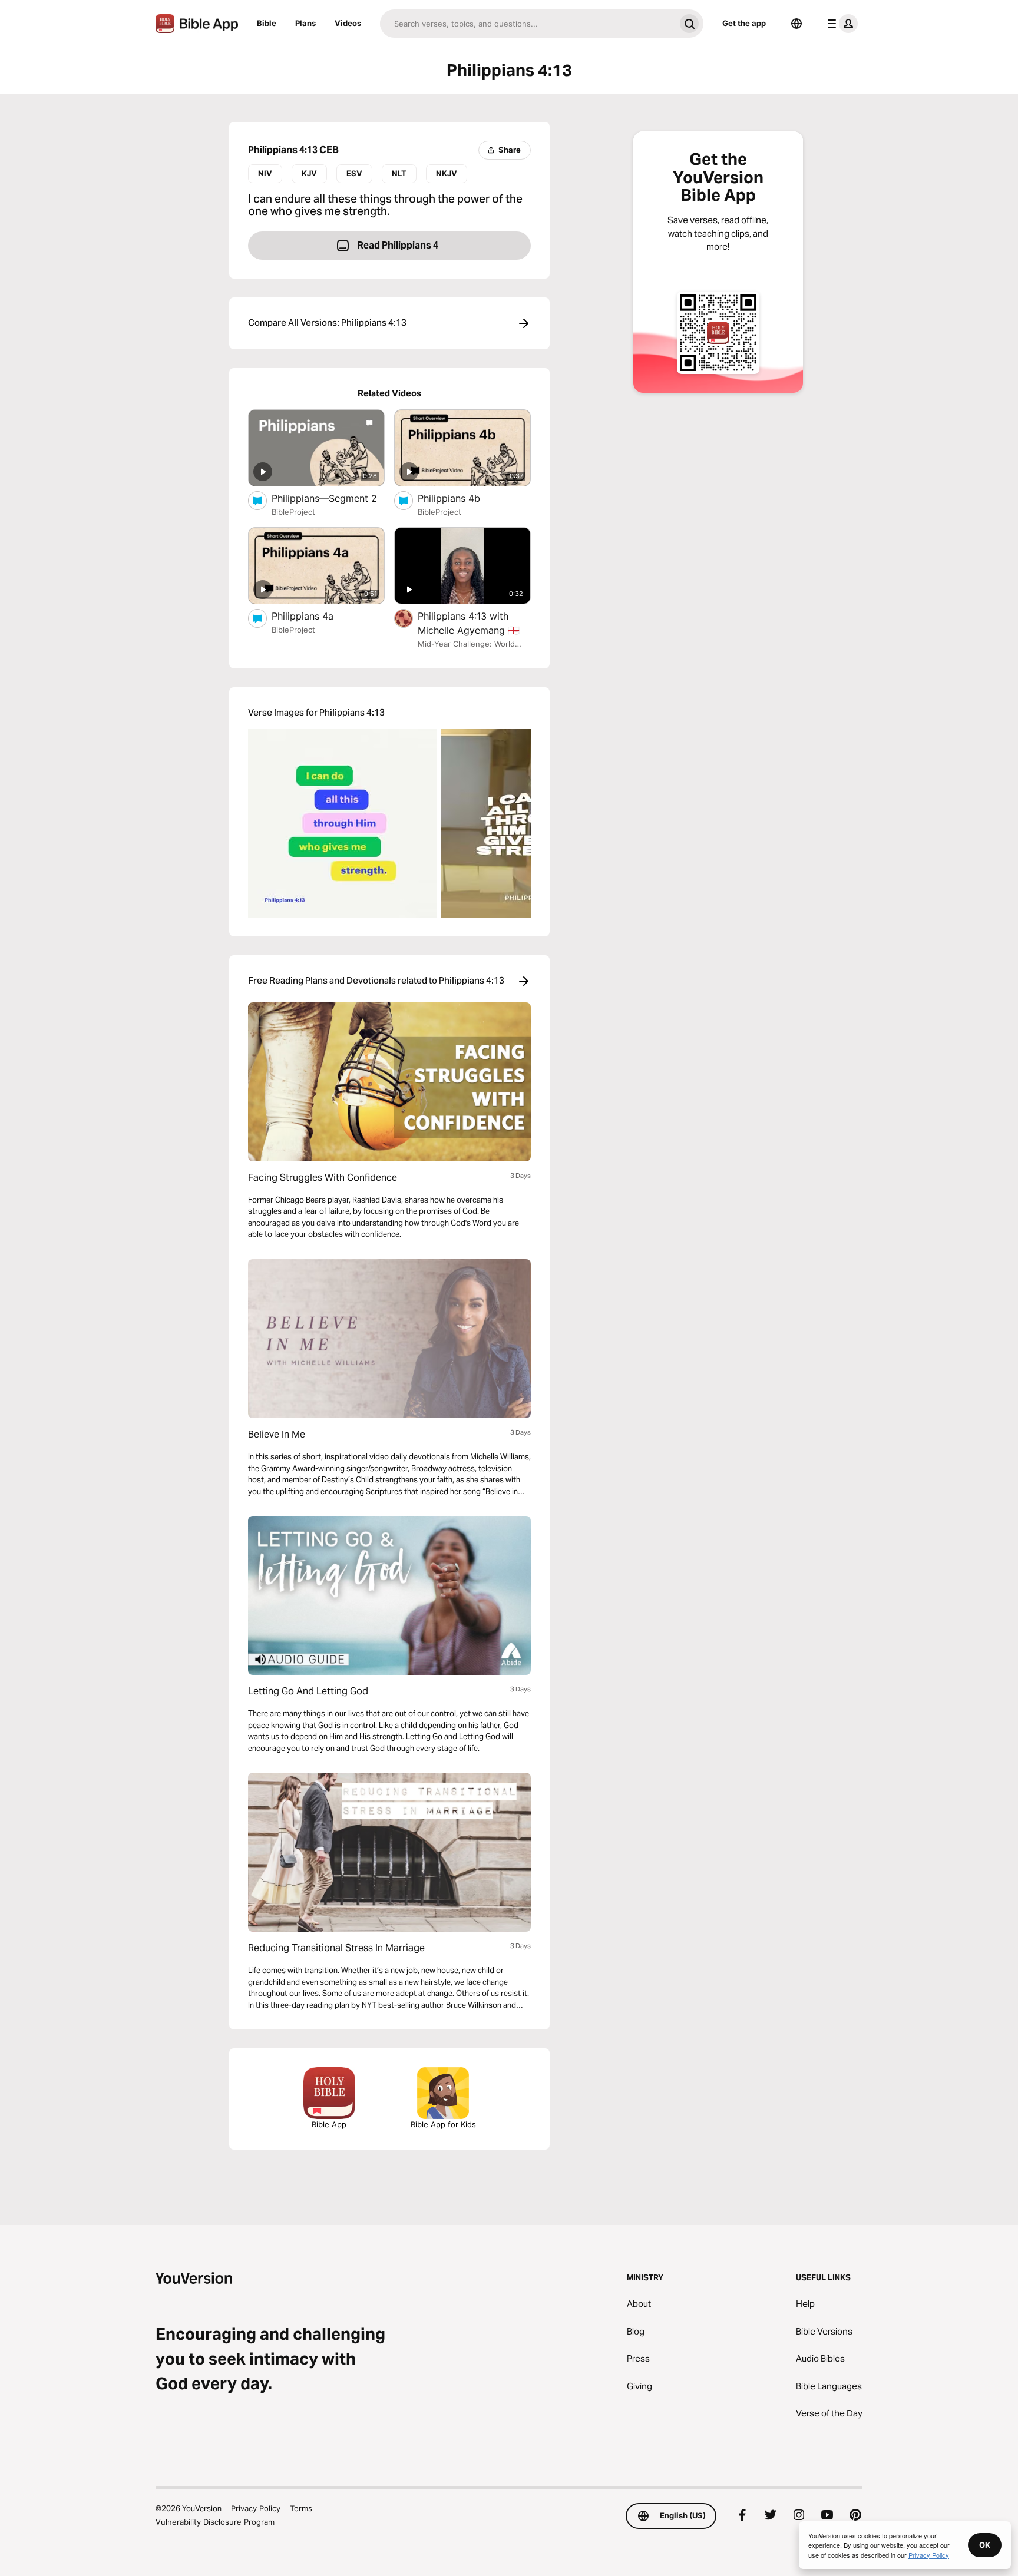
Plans (305, 23)
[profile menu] (840, 24)
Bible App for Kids (443, 2124)
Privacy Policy (256, 2508)
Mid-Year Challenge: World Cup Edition (466, 645)
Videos (348, 23)
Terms (301, 2508)
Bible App (329, 2124)
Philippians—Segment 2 (328, 498)
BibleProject (293, 512)
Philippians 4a (314, 616)
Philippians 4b (461, 498)
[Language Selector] (796, 24)
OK (985, 2545)
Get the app (744, 23)
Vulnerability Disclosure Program (215, 2522)
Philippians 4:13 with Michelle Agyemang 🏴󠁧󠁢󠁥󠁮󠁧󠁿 (474, 623)
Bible (267, 23)
